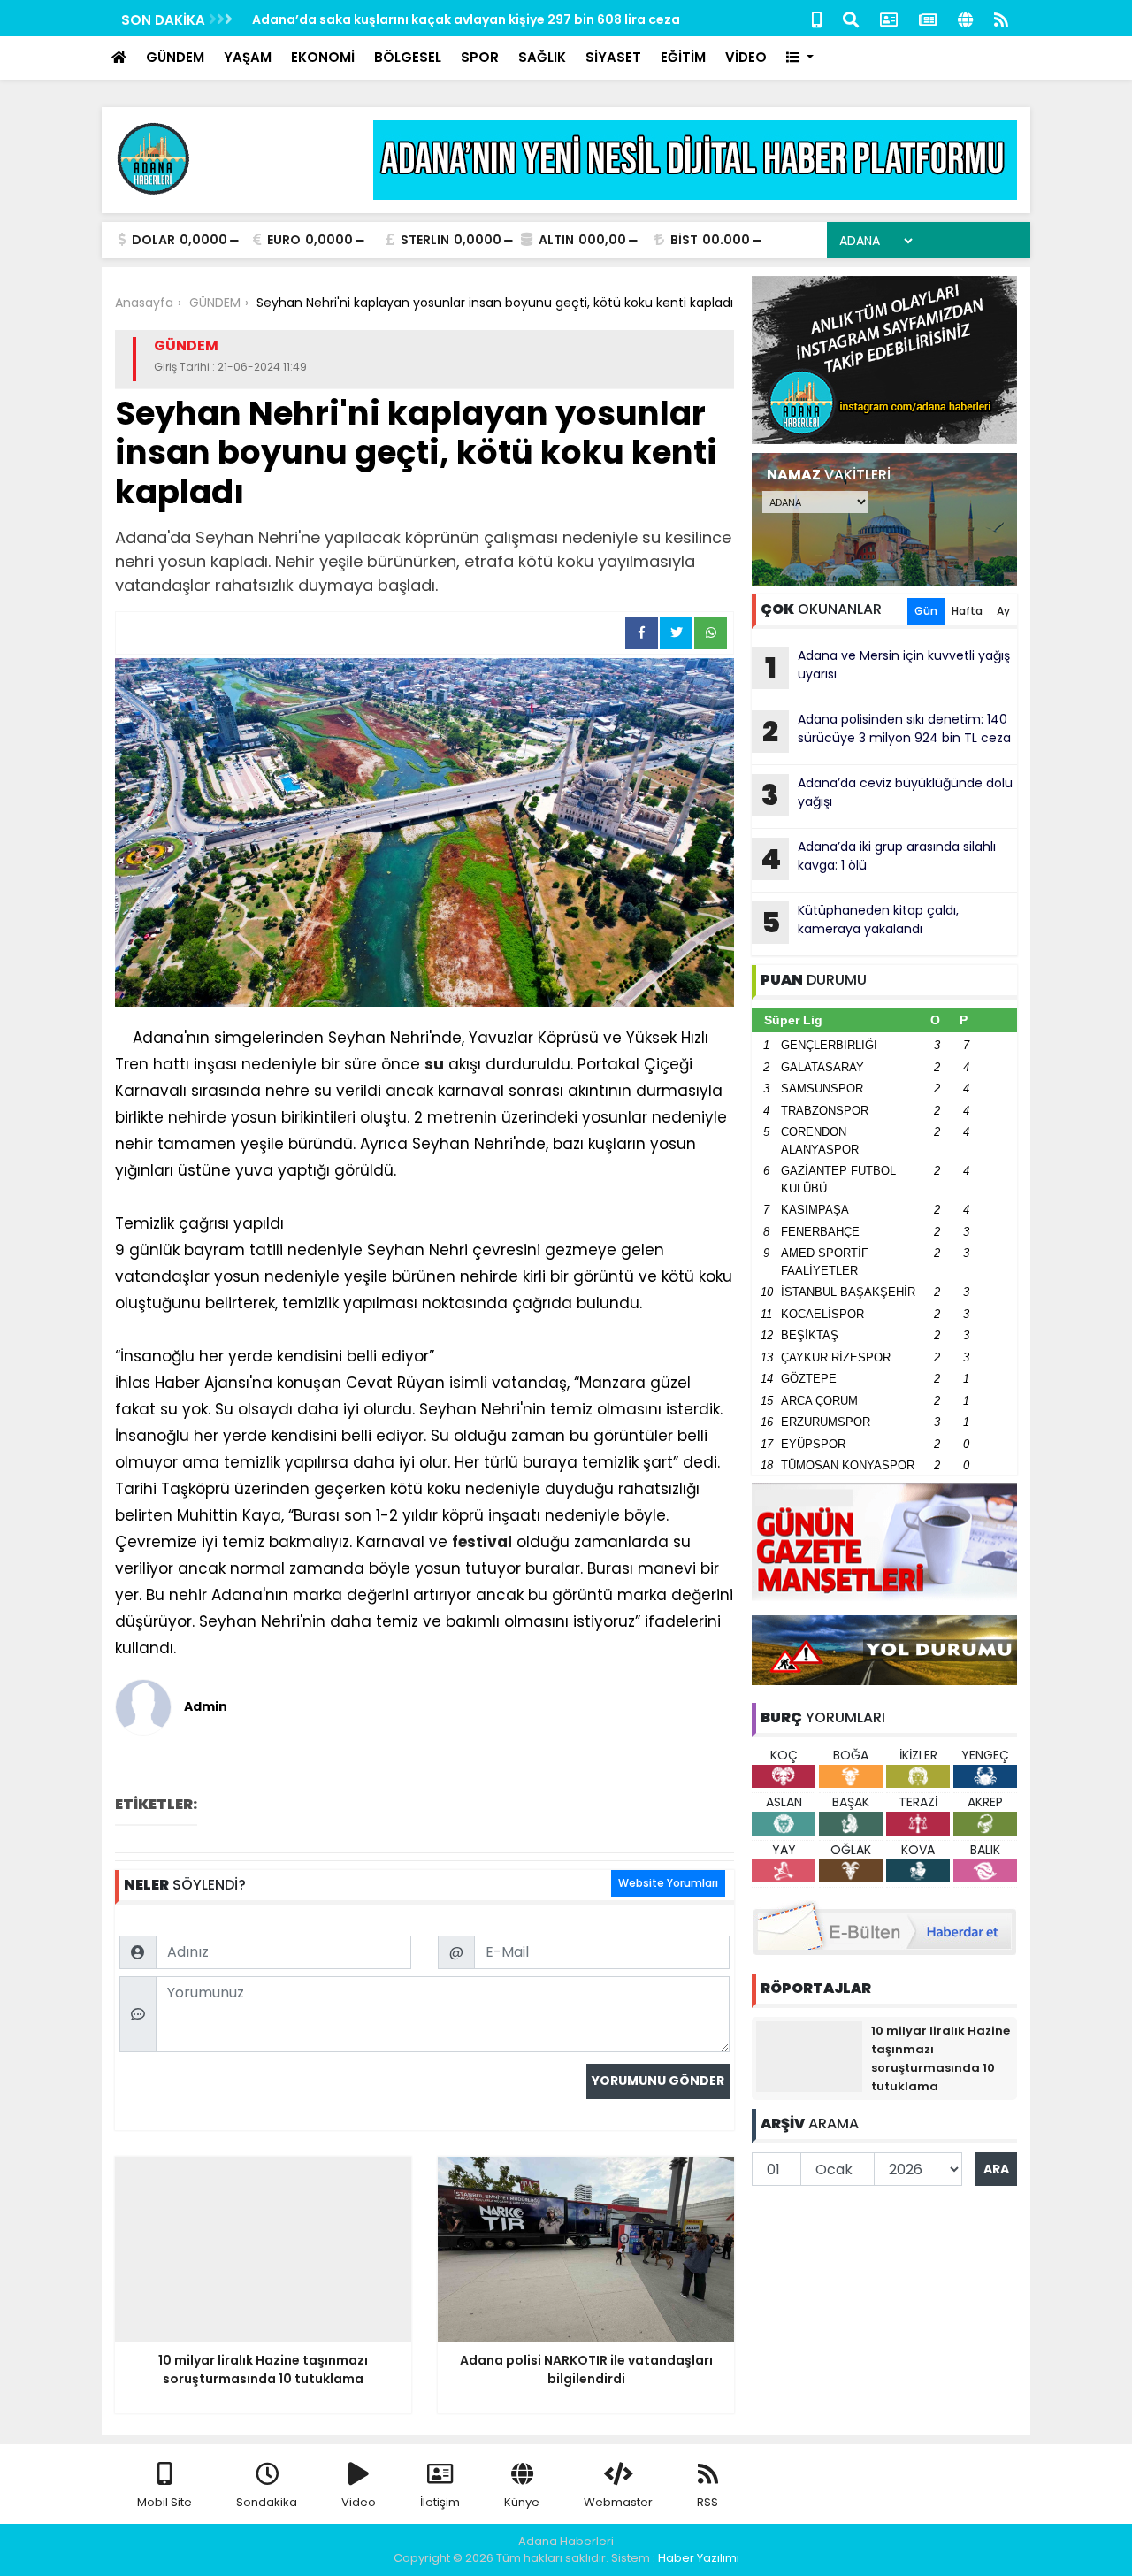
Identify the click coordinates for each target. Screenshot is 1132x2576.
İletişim (440, 2502)
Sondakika (267, 2502)
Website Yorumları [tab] (668, 1883)
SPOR (480, 57)
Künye (522, 2502)
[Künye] (965, 18)
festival (482, 1542)
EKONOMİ (323, 57)
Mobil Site (164, 2502)
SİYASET (613, 57)
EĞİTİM (683, 57)
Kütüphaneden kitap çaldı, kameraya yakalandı (860, 922)
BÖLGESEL (408, 57)
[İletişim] (889, 18)
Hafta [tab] (967, 611)
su (434, 1064)
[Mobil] (817, 18)
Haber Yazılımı (699, 2558)
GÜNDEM (175, 57)
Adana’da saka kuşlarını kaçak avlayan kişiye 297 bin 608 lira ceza (466, 19)
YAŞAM (248, 57)
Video (359, 2502)
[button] (800, 58)
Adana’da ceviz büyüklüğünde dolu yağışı (887, 794)
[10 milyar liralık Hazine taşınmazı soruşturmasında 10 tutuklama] (809, 2056)
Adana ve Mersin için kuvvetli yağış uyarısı (888, 667)
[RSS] (1001, 18)
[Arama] (851, 18)
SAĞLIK (542, 57)
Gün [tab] (926, 611)
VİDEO (746, 57)
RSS (707, 2502)
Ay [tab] (1003, 611)
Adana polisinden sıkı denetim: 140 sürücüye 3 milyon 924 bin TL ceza (887, 731)
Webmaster (618, 2502)
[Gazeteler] (928, 18)
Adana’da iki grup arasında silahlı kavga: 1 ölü (878, 858)
